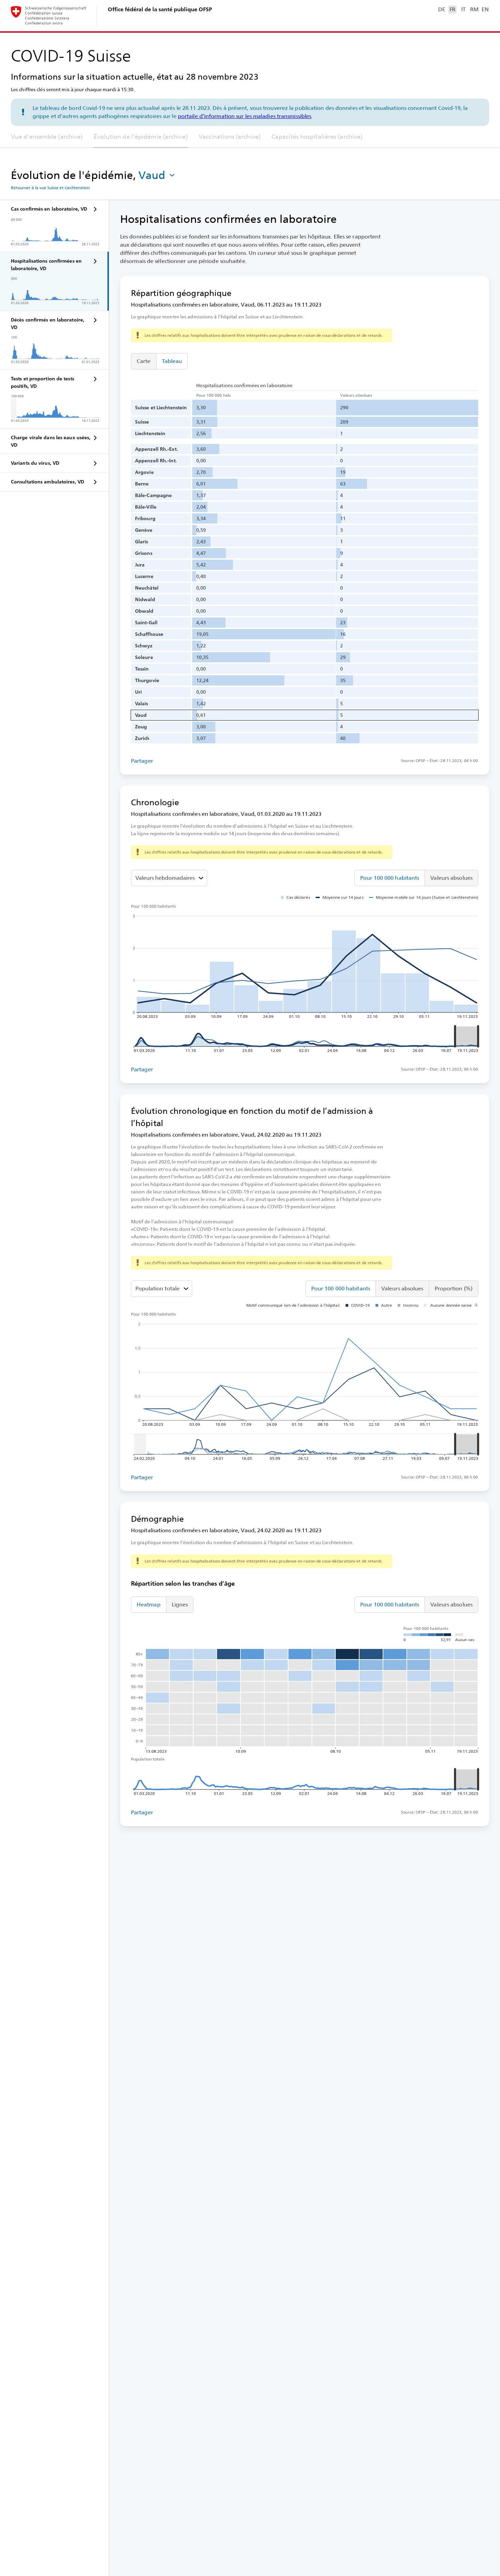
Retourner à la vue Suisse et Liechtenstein (50, 188)
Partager (142, 761)
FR (453, 9)
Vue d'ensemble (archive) (47, 137)
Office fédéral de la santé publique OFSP (160, 9)
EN (485, 9)
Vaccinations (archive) (230, 137)
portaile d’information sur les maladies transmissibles (245, 116)
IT (463, 9)
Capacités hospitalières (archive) (317, 137)
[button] (157, 175)
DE (441, 9)
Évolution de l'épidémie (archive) (140, 137)
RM (474, 9)
